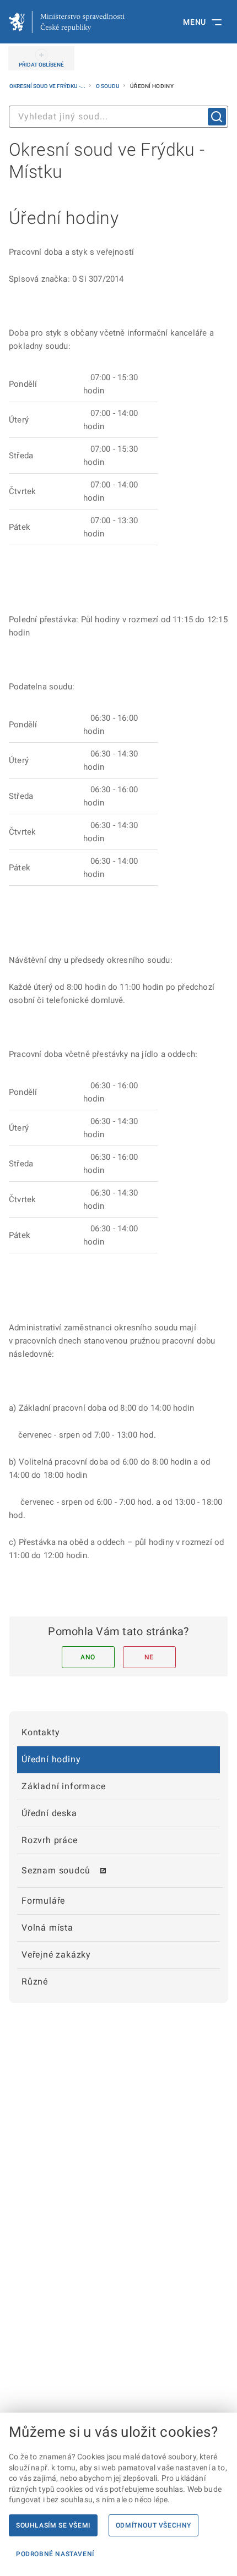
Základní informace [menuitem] (63, 1786)
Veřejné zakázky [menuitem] (56, 1955)
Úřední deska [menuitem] (49, 1813)
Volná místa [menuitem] (47, 1928)
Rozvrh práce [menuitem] (50, 1840)
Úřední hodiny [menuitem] (51, 1759)
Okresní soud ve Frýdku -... (48, 86)
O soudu (108, 86)
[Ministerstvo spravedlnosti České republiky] (67, 22)
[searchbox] (118, 117)
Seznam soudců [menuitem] (56, 1870)
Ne (149, 1657)
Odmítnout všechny (153, 2525)
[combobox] (118, 117)
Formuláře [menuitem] (43, 1901)
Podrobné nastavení (55, 2554)
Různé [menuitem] (35, 1982)
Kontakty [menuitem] (41, 1732)
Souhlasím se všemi (53, 2525)
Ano (88, 1657)
